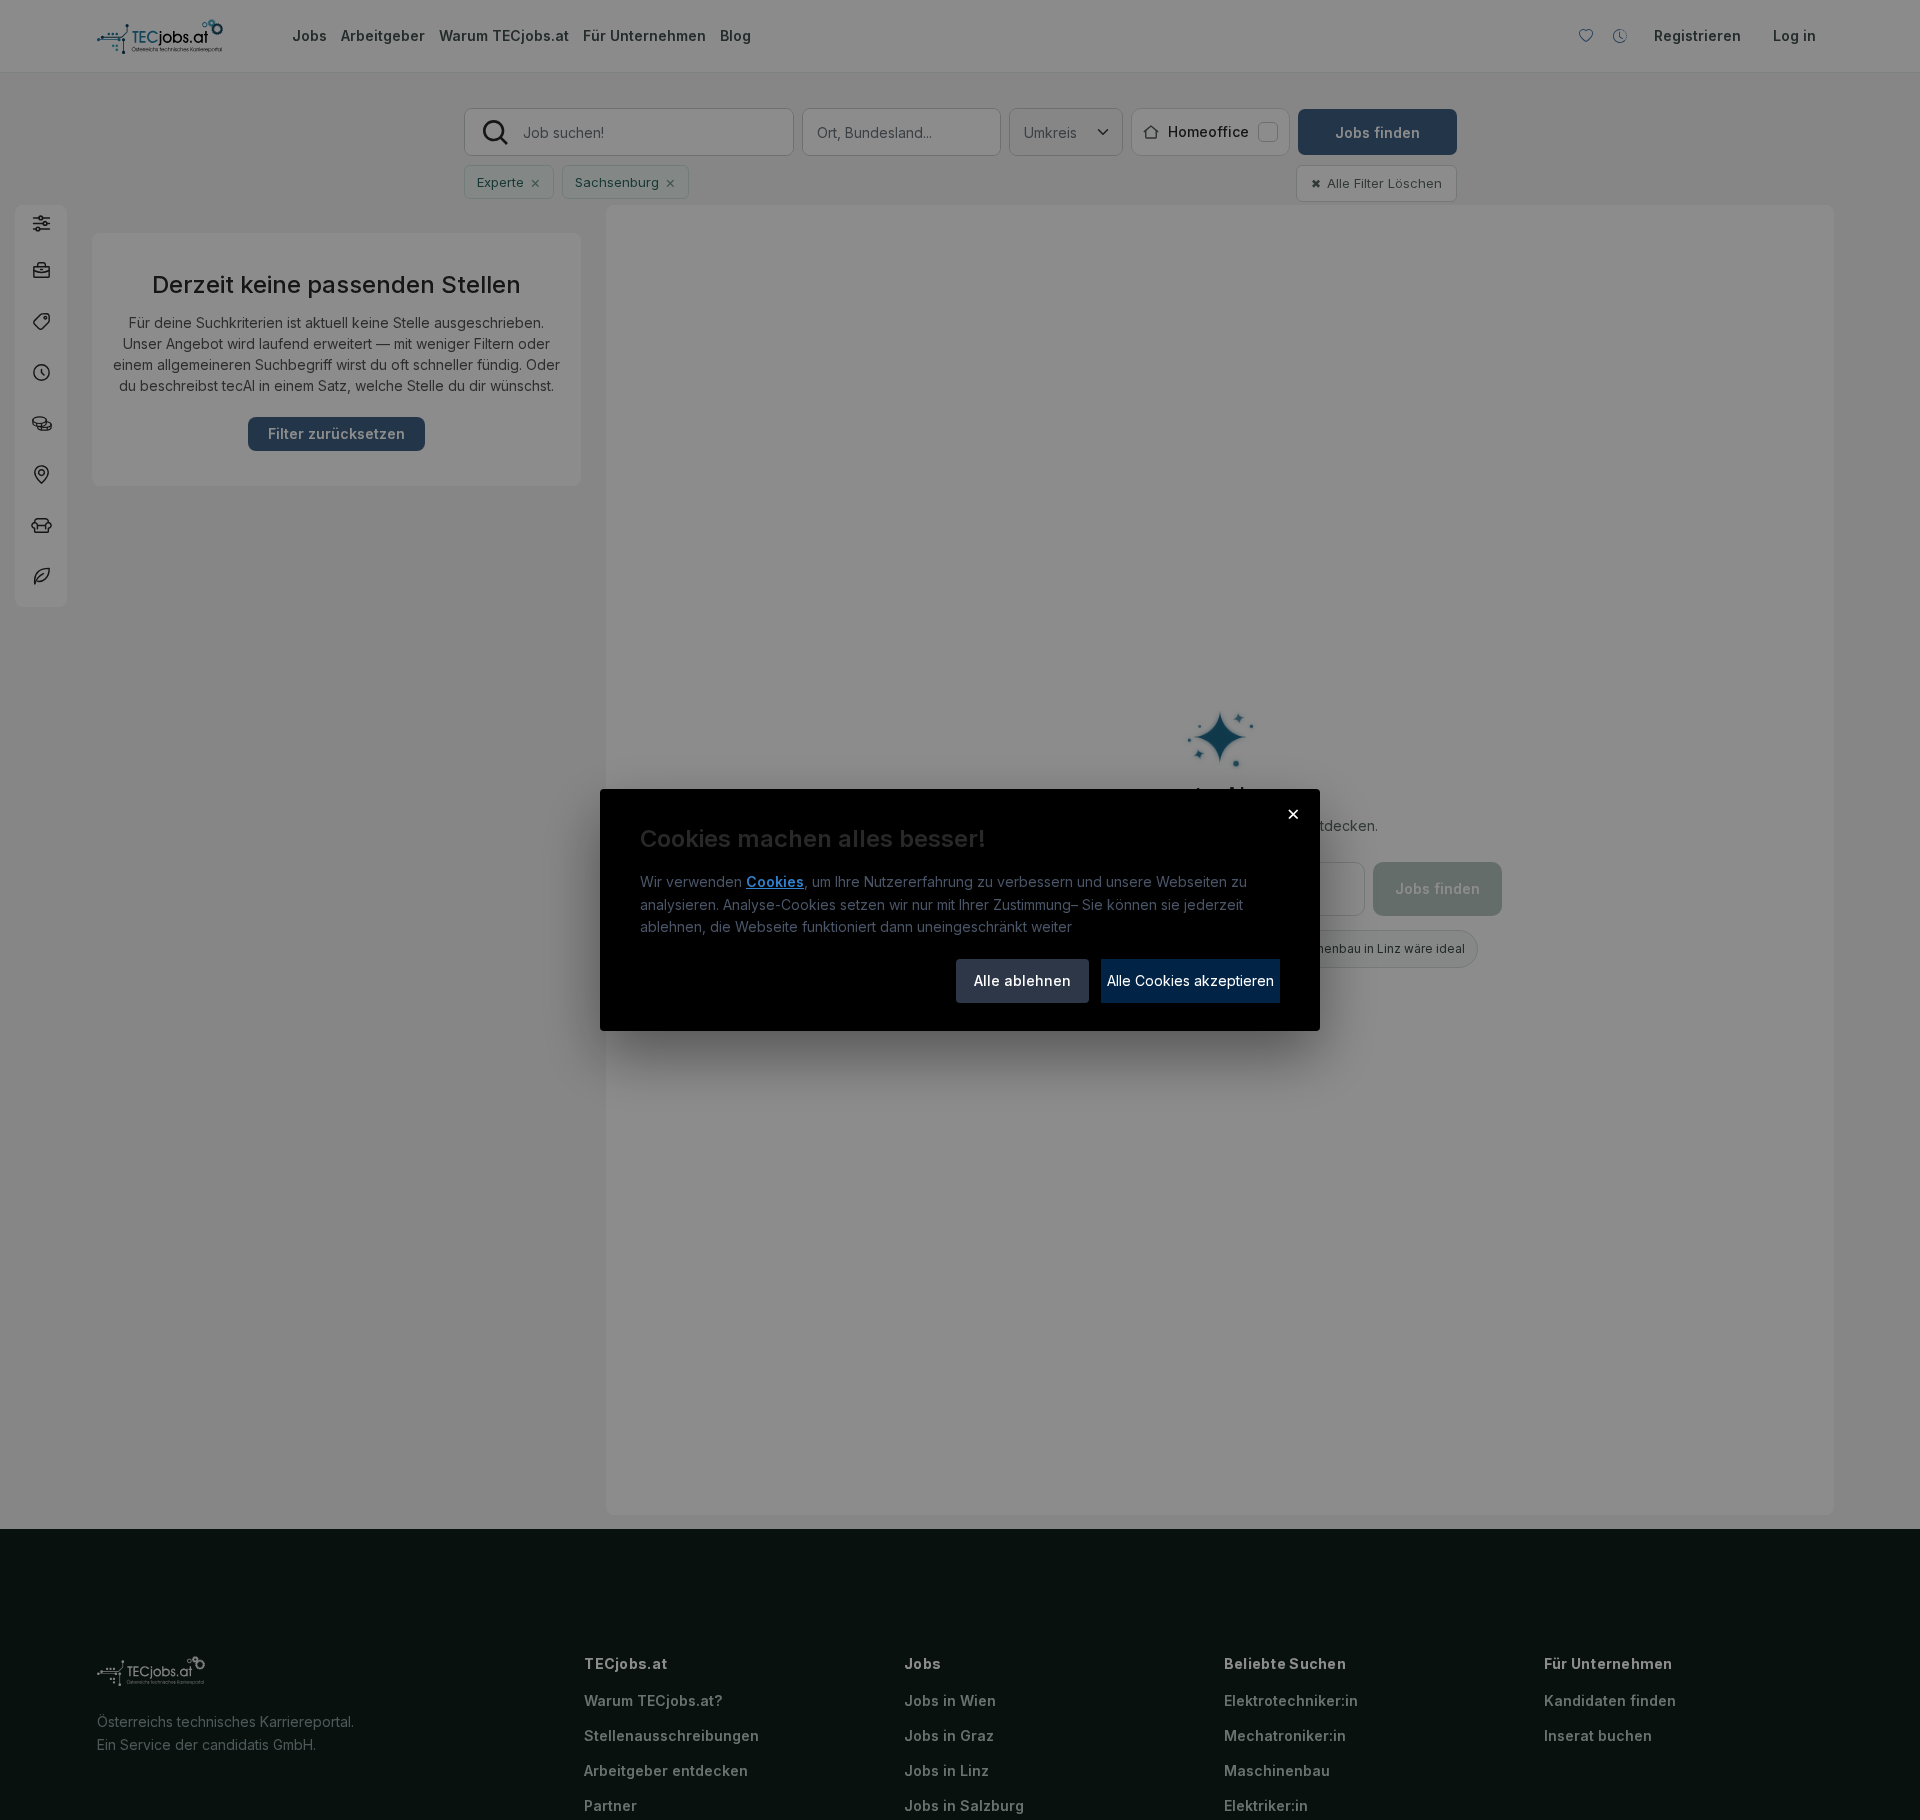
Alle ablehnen (1022, 980)
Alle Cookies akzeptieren (1190, 980)
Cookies (775, 881)
